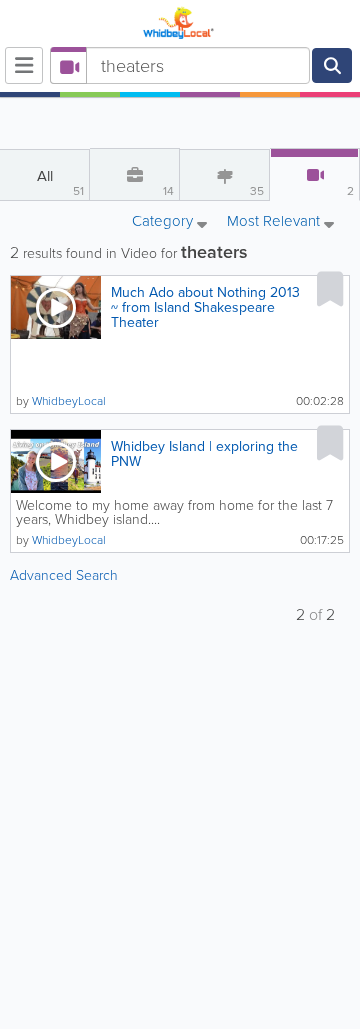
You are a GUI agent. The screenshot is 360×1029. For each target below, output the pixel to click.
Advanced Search (64, 575)
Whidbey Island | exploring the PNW (204, 454)
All (61, 182)
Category (164, 222)
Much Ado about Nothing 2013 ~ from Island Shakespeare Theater (205, 307)
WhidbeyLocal (69, 401)
